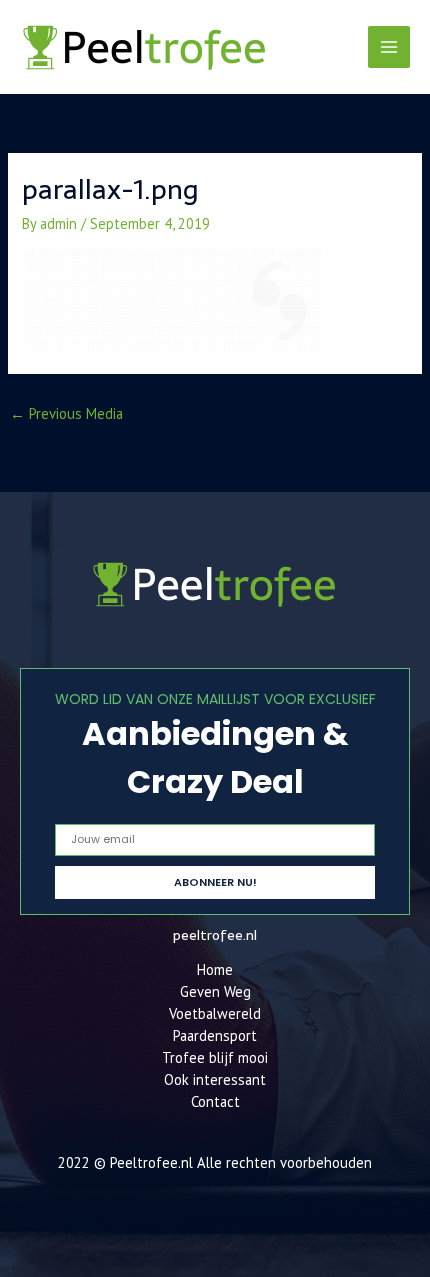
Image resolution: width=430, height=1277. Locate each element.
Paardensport (215, 1035)
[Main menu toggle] (389, 47)
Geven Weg (215, 991)
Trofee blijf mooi (215, 1057)
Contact (215, 1101)
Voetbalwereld (215, 1013)
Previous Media (66, 413)
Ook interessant (215, 1079)
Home (215, 969)
